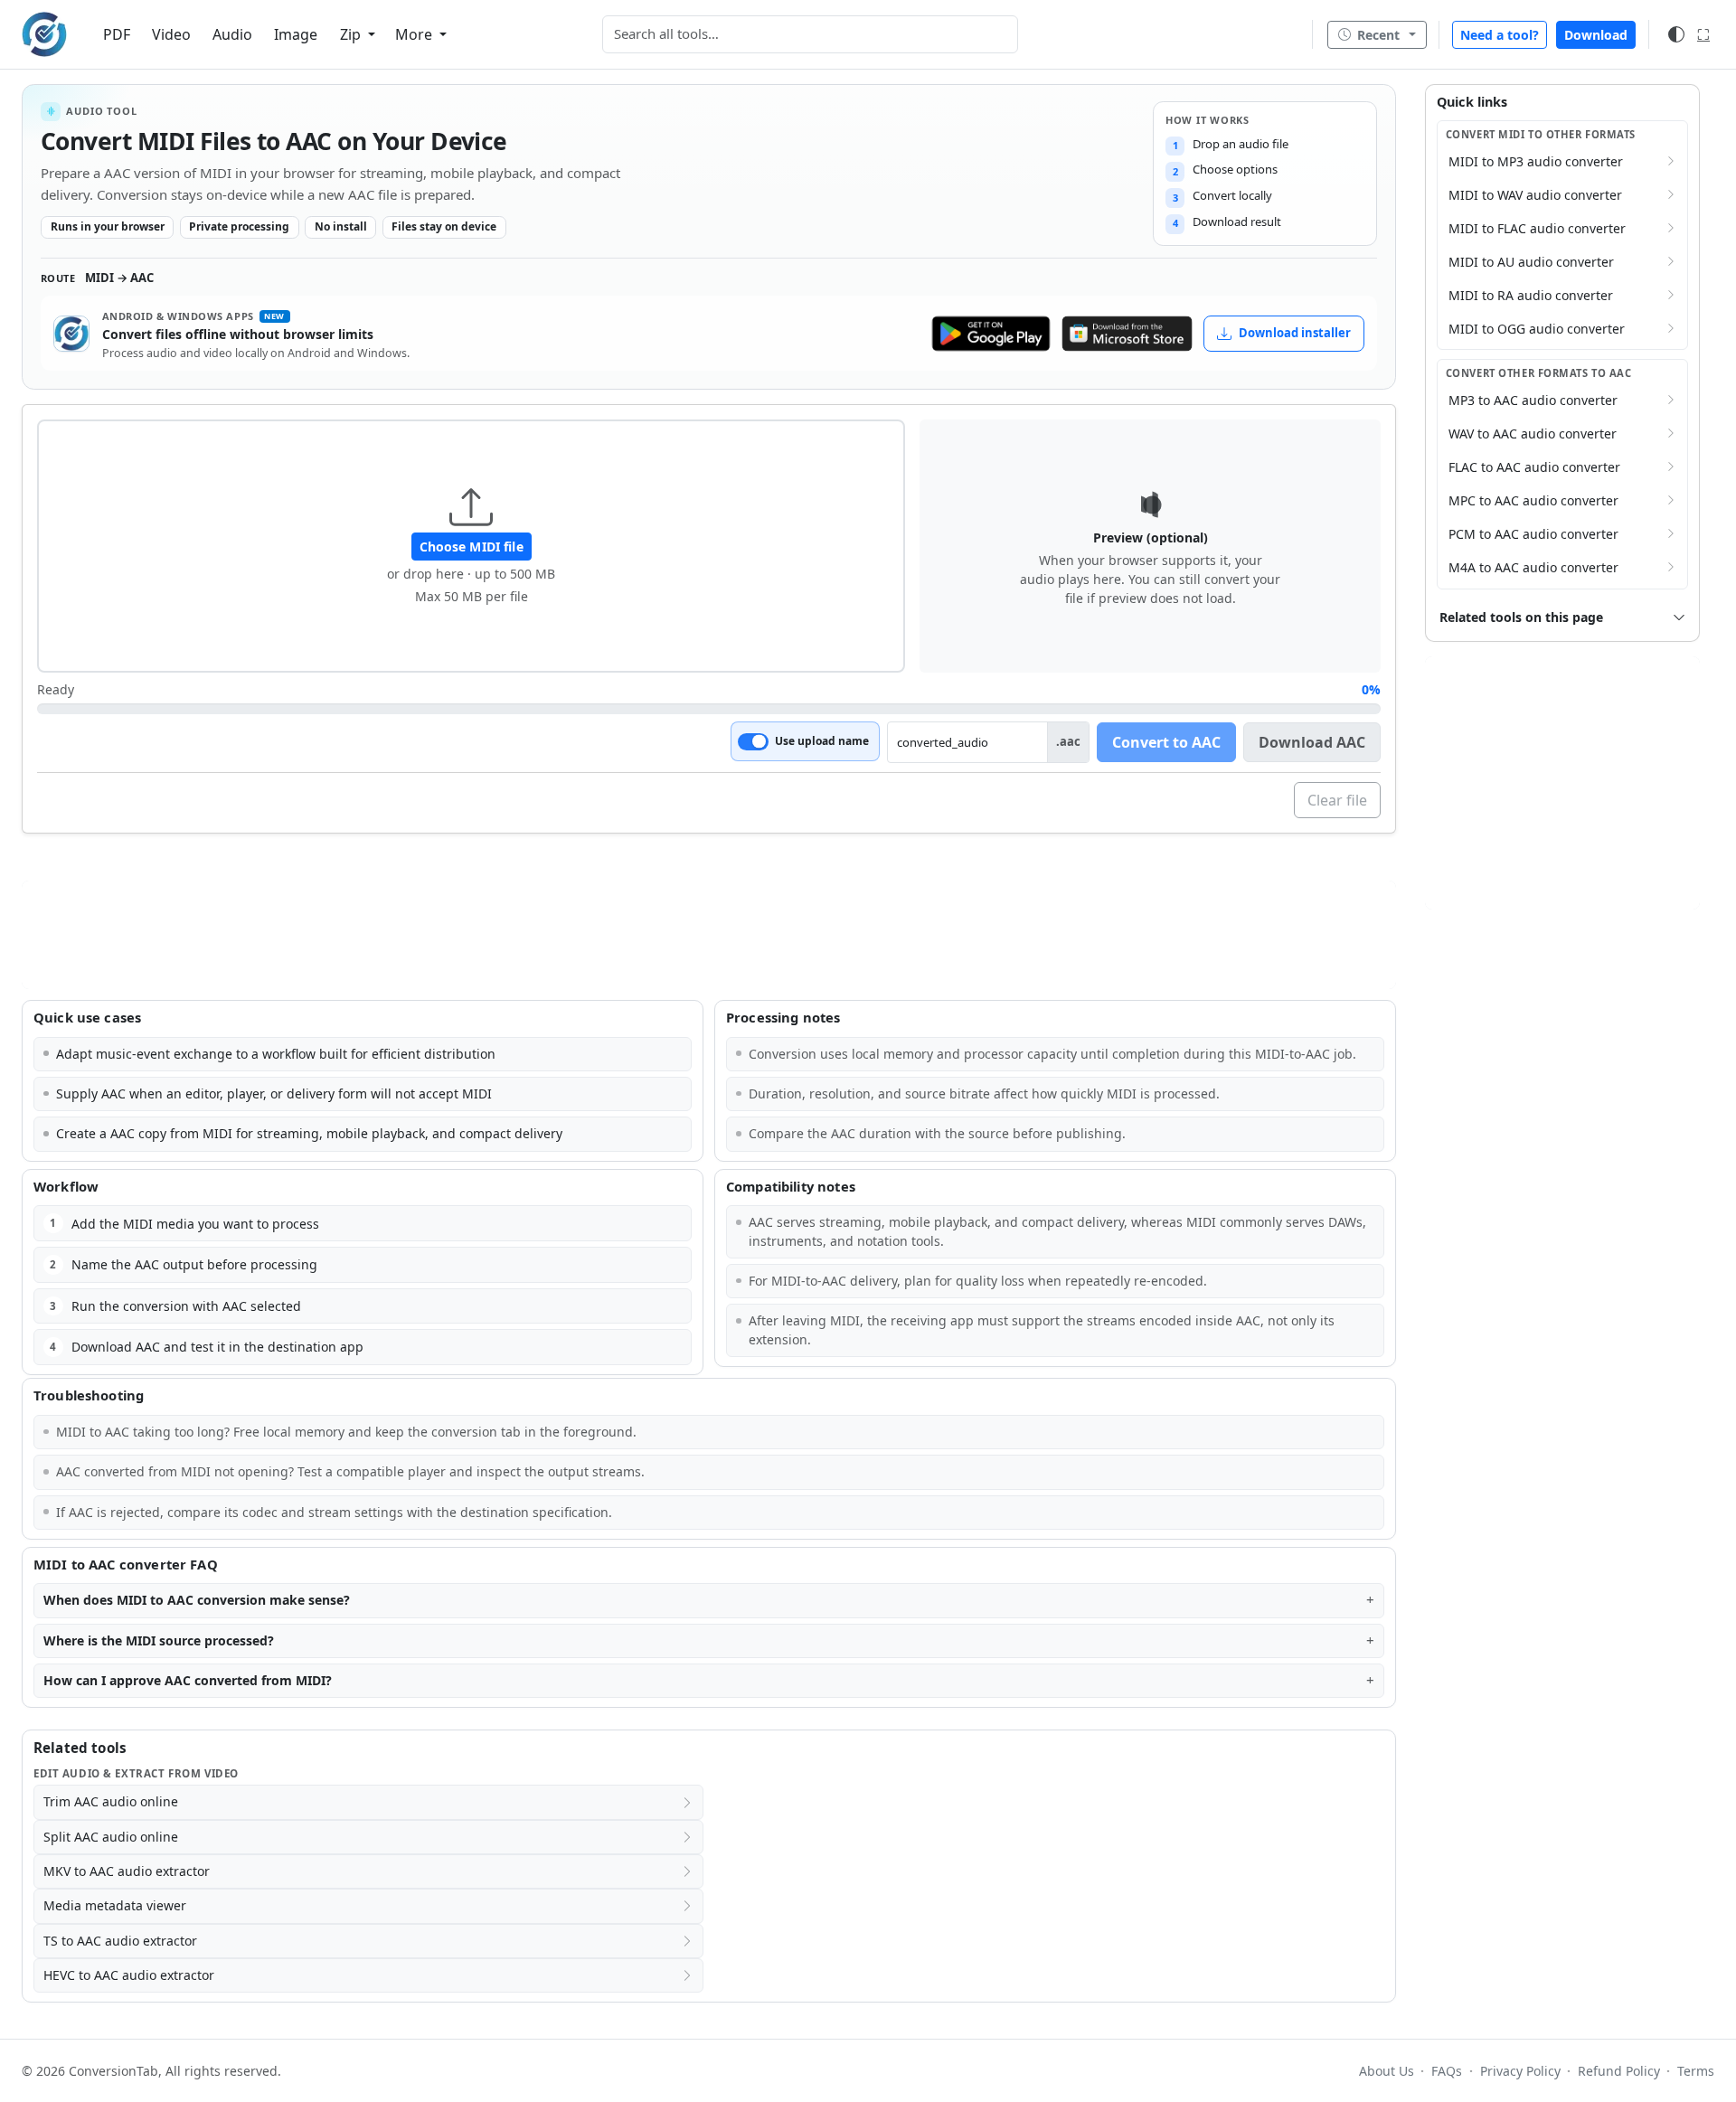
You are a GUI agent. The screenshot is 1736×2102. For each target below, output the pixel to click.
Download (1596, 35)
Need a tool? (1500, 35)
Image (296, 34)
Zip (352, 34)
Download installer (1295, 333)
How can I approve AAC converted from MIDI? (188, 1680)
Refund (1619, 2071)
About (1387, 2071)
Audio (232, 34)
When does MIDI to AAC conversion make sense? (197, 1600)
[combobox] (810, 34)
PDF (117, 34)
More (415, 34)
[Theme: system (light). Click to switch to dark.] (1676, 34)
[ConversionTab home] (44, 34)
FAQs (1447, 2071)
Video (171, 34)
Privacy (1520, 2071)
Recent (1378, 35)
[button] (471, 546)
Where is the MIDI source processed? (159, 1640)
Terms (1696, 2071)
